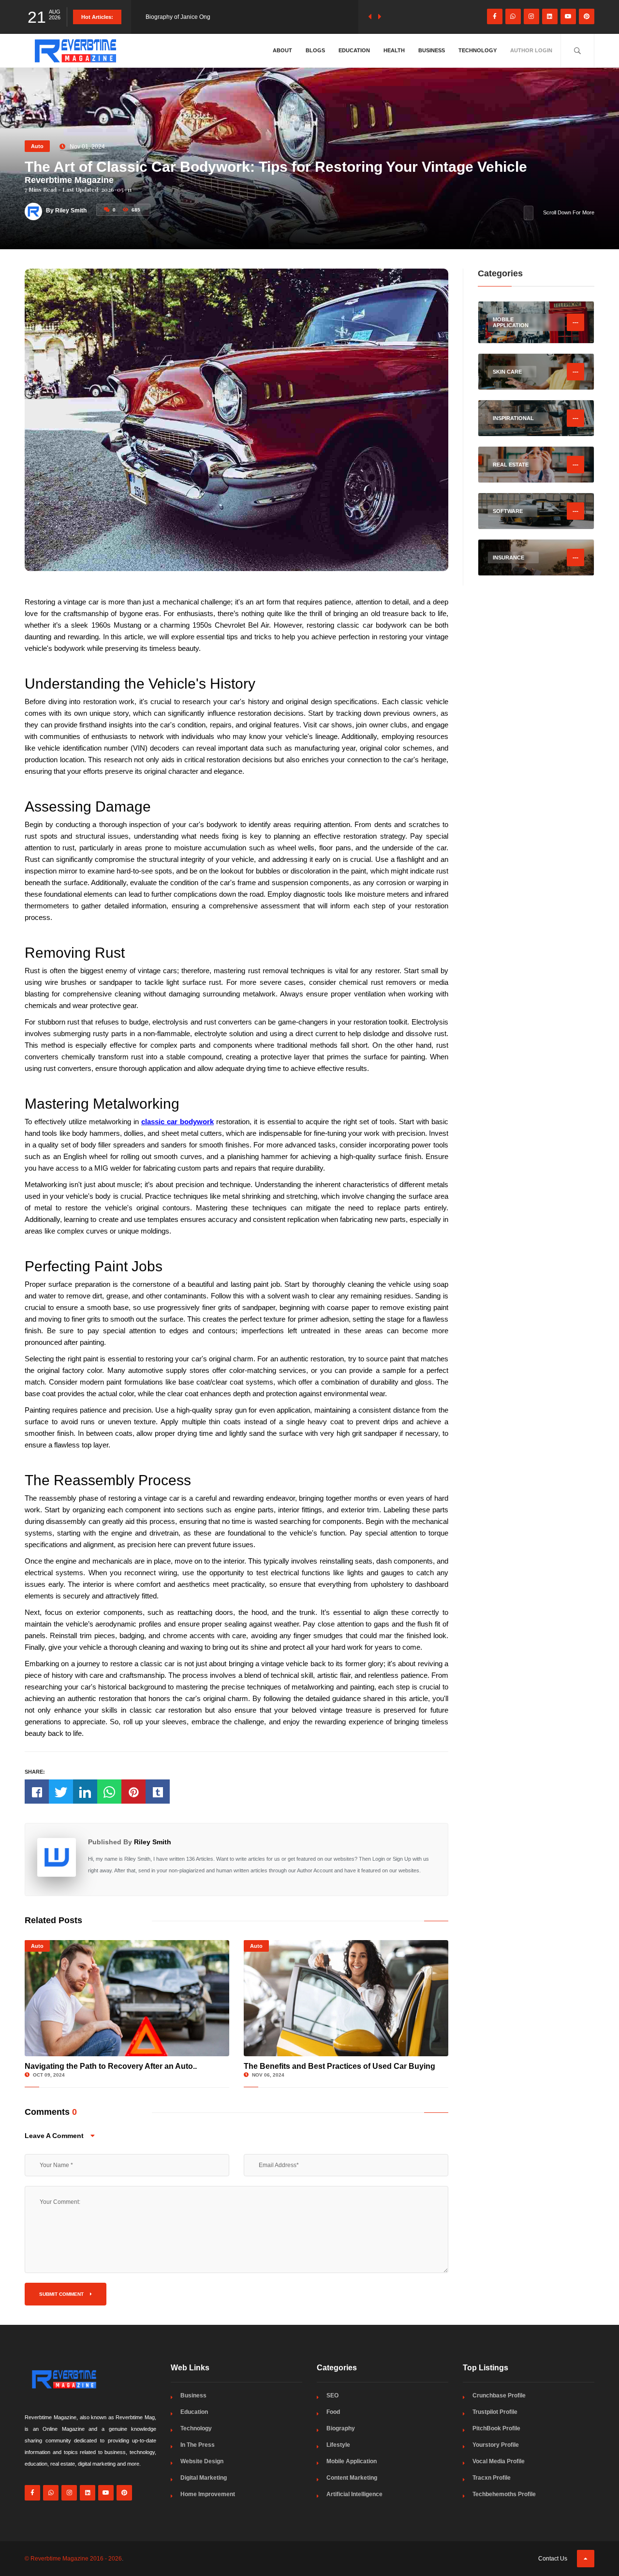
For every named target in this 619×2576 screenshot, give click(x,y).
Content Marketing (352, 2478)
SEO (332, 2395)
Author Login (531, 50)
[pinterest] (587, 16)
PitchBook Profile (496, 2428)
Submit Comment (62, 2294)
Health (394, 50)
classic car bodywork (177, 1122)
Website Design (202, 2461)
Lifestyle (338, 2445)
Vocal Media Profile (499, 2461)
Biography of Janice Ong (178, 17)
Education (354, 50)
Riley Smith (153, 1842)
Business (432, 50)
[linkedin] (550, 16)
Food (333, 2412)
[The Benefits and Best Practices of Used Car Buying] (346, 1998)
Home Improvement (208, 2494)
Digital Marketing (204, 2478)
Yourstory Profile (496, 2445)
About (282, 50)
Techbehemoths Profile (504, 2494)
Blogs (315, 50)
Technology (478, 50)
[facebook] (495, 16)
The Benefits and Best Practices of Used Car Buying (339, 2066)
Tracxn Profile (492, 2478)
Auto (37, 146)
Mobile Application (352, 2461)
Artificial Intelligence (354, 2494)
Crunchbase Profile (499, 2395)
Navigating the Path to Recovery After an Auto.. (111, 2066)
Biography (341, 2428)
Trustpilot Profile (495, 2412)
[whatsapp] (513, 16)
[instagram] (531, 16)
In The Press (198, 2445)
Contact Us (553, 2559)
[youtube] (568, 16)
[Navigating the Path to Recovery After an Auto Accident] (127, 1998)
